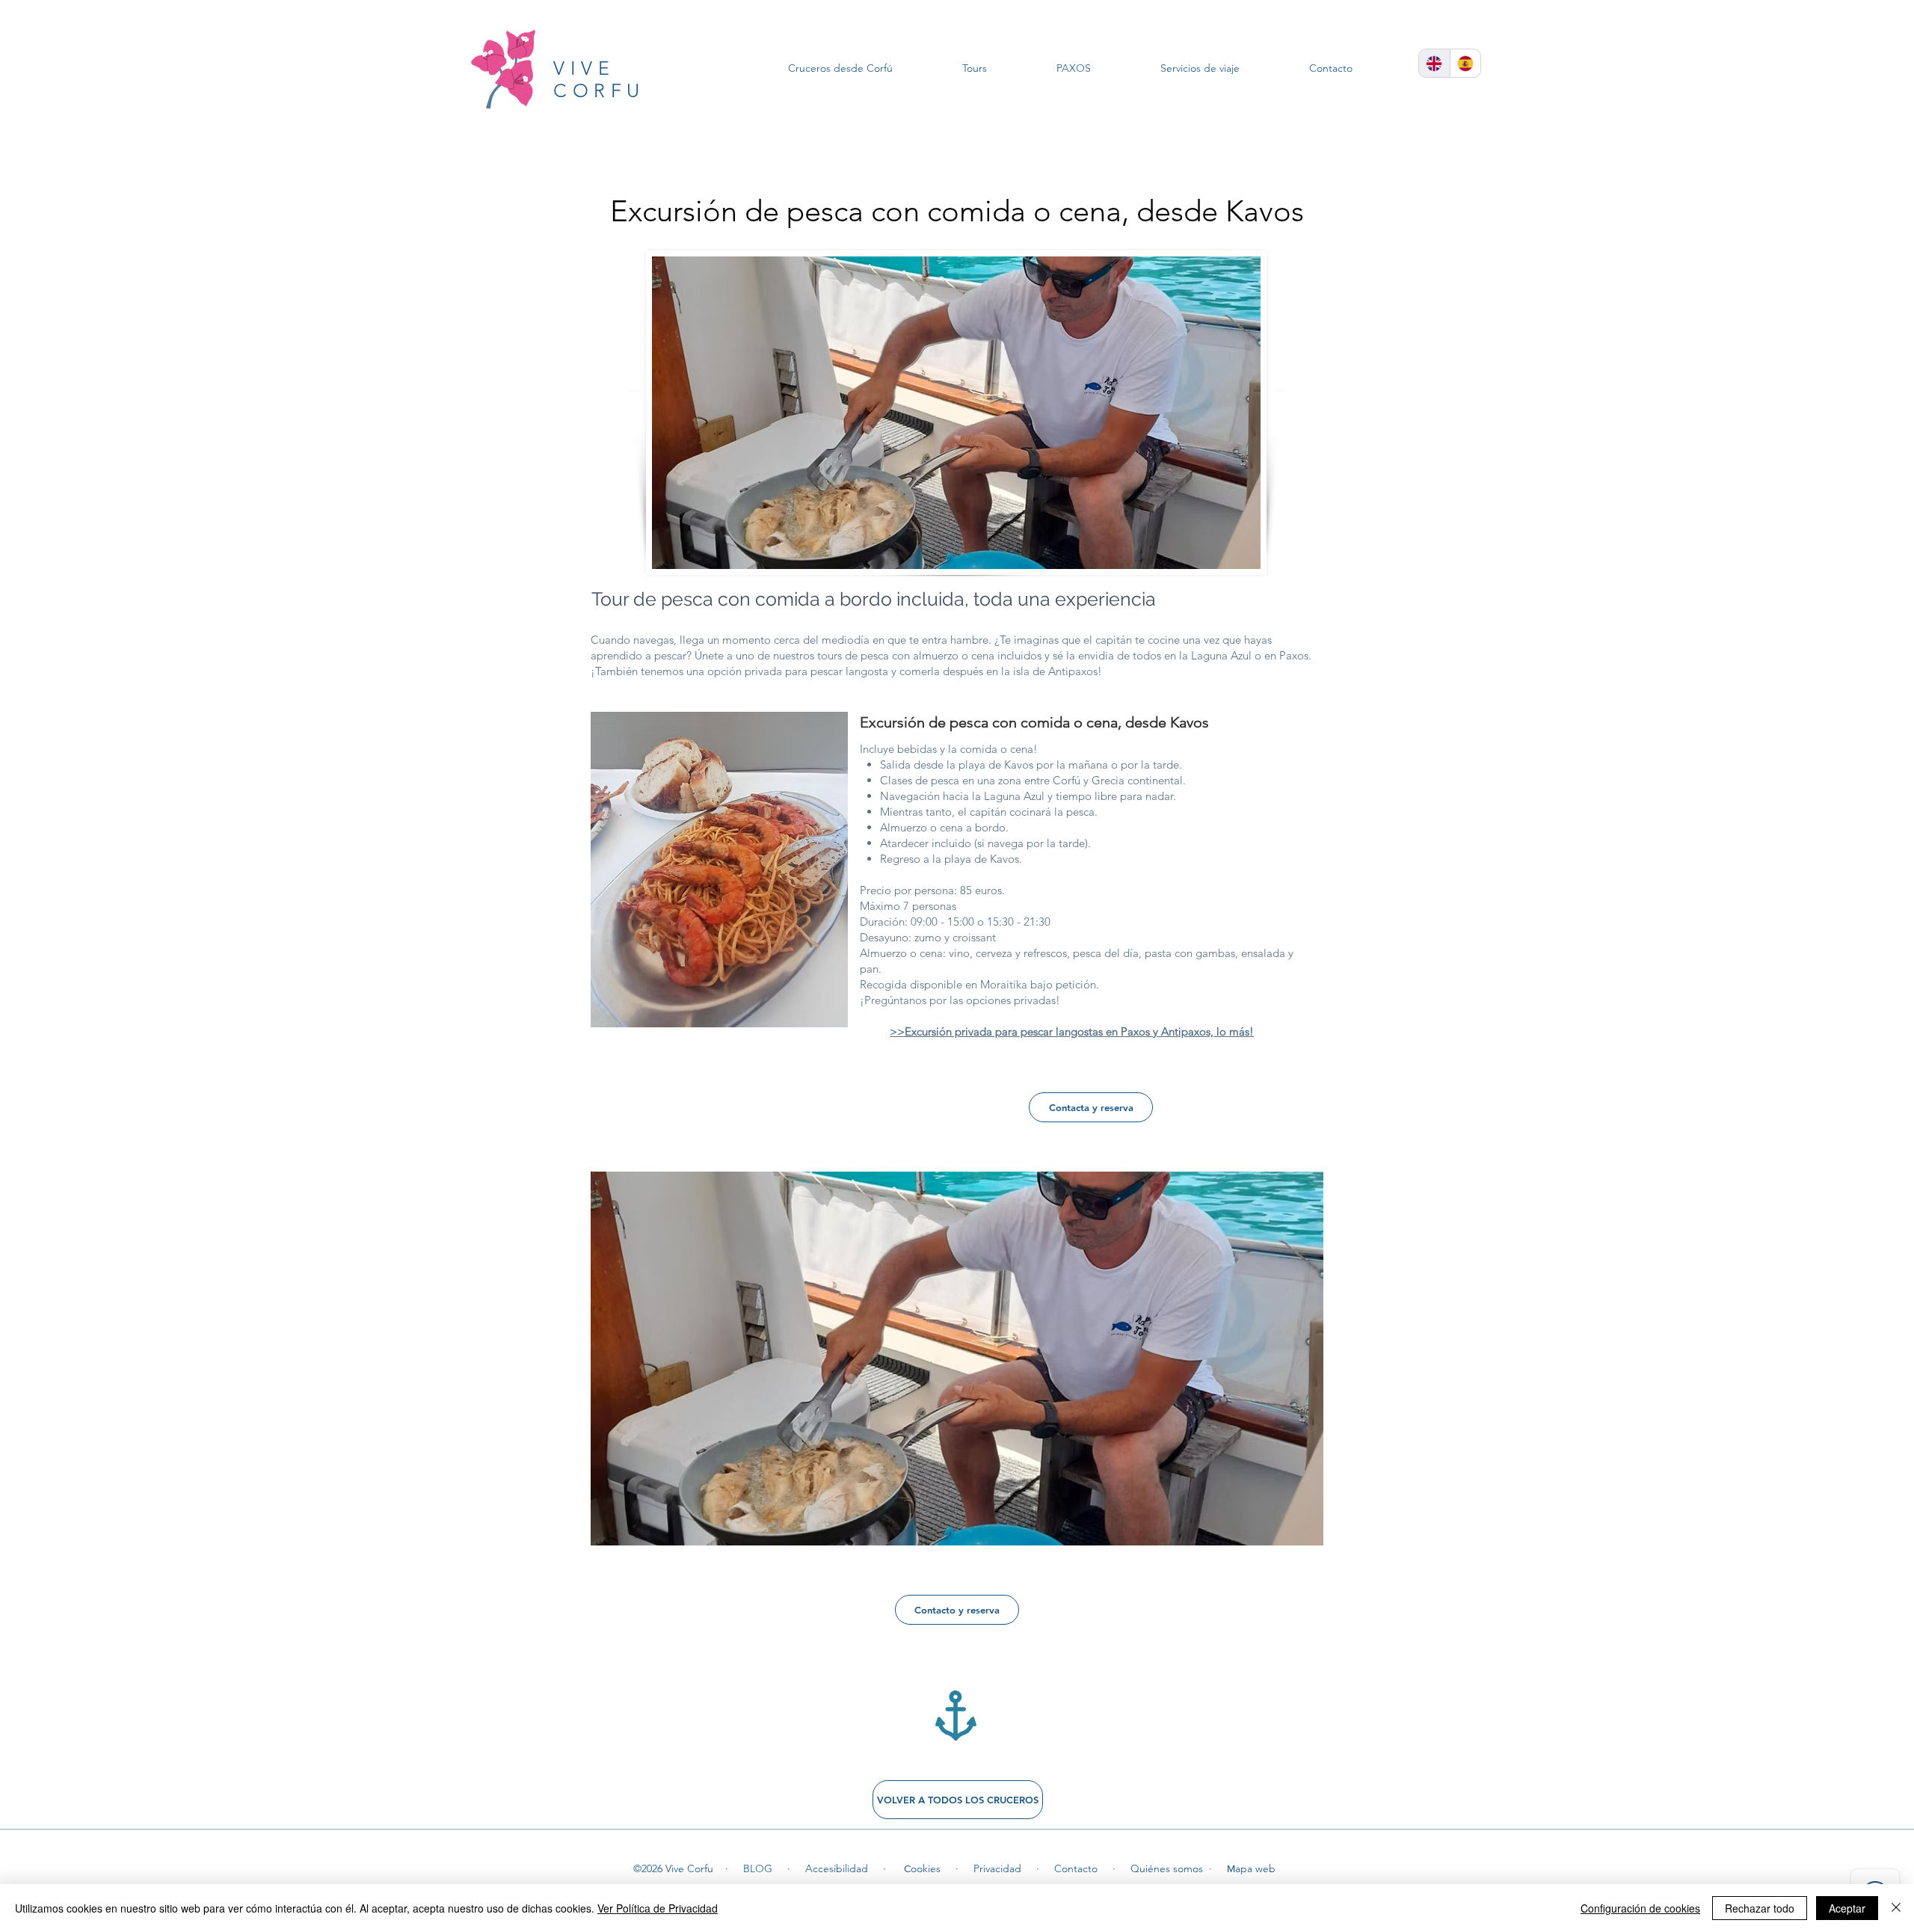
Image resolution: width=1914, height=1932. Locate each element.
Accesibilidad (837, 1868)
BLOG (758, 1868)
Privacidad (997, 1868)
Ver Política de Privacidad (658, 1908)
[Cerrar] (1896, 1908)
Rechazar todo (1760, 1908)
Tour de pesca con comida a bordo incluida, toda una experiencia (874, 599)
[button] (957, 1359)
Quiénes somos (1167, 1868)
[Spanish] (1465, 63)
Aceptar (1847, 1908)
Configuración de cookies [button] (1640, 1908)
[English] (1434, 63)
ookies (926, 1868)
